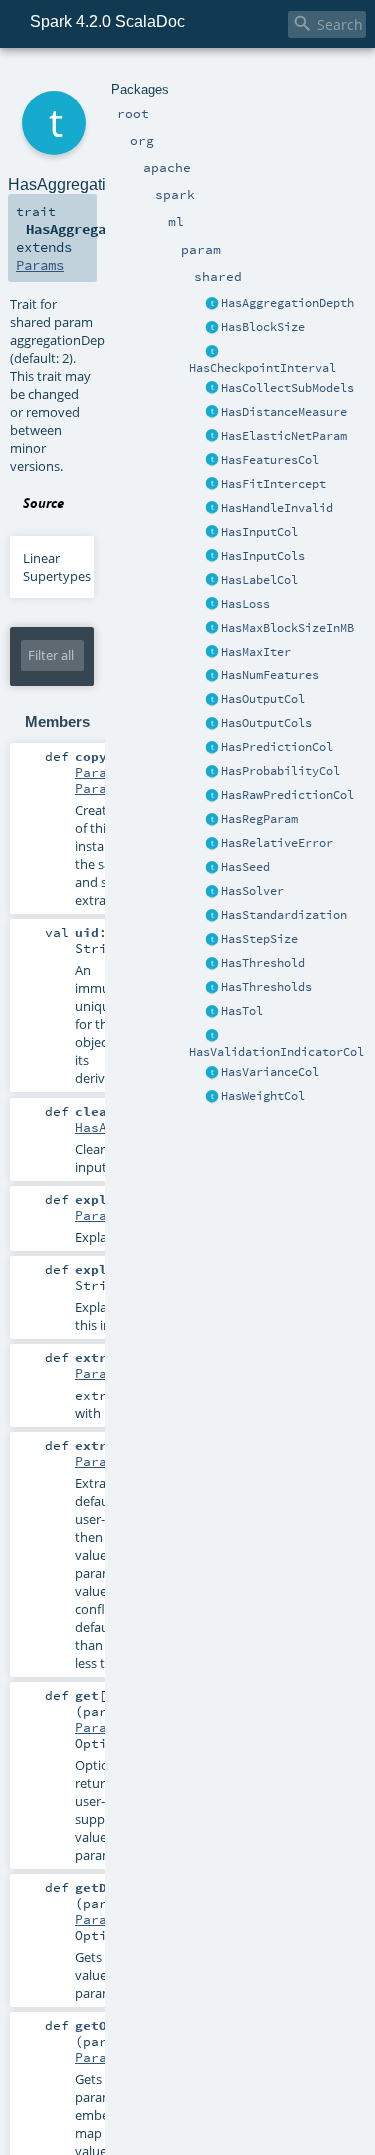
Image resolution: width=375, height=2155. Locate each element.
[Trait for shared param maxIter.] (212, 653)
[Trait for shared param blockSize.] (212, 328)
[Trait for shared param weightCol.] (212, 1097)
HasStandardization (284, 915)
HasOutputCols (266, 723)
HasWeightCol (263, 1096)
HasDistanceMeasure (284, 412)
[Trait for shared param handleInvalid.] (212, 509)
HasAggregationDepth (287, 303)
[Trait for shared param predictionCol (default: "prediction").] (212, 748)
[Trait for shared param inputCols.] (212, 557)
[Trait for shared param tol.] (212, 1012)
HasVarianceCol (270, 1072)
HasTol (242, 1011)
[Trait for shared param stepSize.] (212, 940)
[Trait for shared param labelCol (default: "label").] (212, 581)
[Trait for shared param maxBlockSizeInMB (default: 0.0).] (212, 629)
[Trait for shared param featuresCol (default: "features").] (212, 461)
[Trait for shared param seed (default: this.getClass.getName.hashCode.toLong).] (212, 868)
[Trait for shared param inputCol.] (212, 533)
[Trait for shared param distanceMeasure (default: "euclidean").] (212, 413)
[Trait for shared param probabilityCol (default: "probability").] (212, 772)
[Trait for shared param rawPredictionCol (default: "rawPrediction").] (212, 796)
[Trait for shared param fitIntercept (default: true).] (212, 485)
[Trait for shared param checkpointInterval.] (212, 352)
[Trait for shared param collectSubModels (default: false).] (212, 389)
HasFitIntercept (273, 484)
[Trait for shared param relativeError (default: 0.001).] (212, 844)
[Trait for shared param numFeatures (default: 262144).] (212, 676)
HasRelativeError (277, 843)
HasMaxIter (256, 652)
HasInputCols (263, 556)
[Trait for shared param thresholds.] (212, 988)
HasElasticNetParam (284, 436)
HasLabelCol (259, 580)
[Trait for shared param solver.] (212, 892)
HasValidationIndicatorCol (276, 1052)
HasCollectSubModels (287, 388)
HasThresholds (266, 987)
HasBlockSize (263, 327)
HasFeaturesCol (270, 460)
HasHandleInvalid (277, 508)
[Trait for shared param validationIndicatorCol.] (212, 1036)
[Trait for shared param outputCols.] (212, 724)
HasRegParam (259, 819)
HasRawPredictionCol (287, 795)
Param (95, 1215)
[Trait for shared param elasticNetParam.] (212, 437)
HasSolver (252, 891)
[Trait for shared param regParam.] (212, 820)
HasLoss (245, 604)
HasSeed (245, 867)
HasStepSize (259, 939)
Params (40, 265)
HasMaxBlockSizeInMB (287, 628)
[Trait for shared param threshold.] (212, 964)
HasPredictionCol (277, 747)
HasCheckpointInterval (262, 368)
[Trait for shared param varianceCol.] (212, 1073)
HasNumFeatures (270, 675)
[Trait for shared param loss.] (212, 605)
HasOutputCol (263, 699)
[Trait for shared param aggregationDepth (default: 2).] (212, 304)
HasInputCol (259, 532)
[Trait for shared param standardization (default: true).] (212, 916)
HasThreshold (263, 963)
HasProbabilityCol (280, 771)
